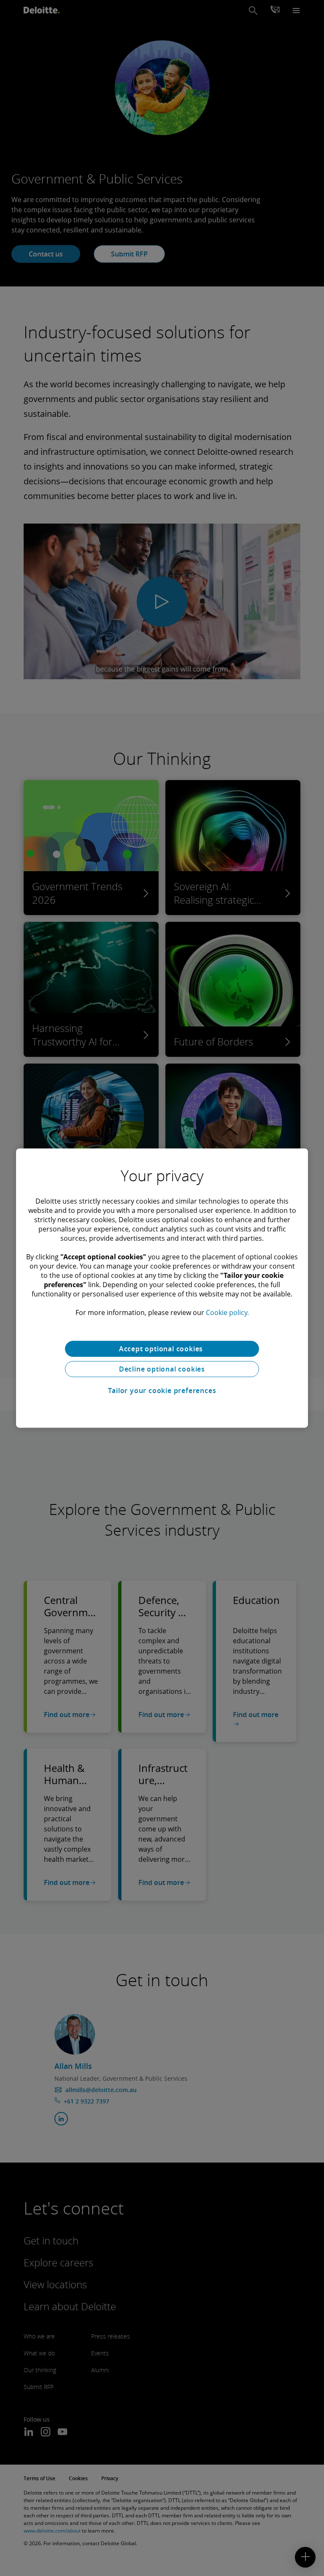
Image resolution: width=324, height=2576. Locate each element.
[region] (162, 1288)
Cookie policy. (227, 1312)
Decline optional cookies (162, 1369)
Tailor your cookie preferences (162, 1391)
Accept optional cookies (162, 1349)
